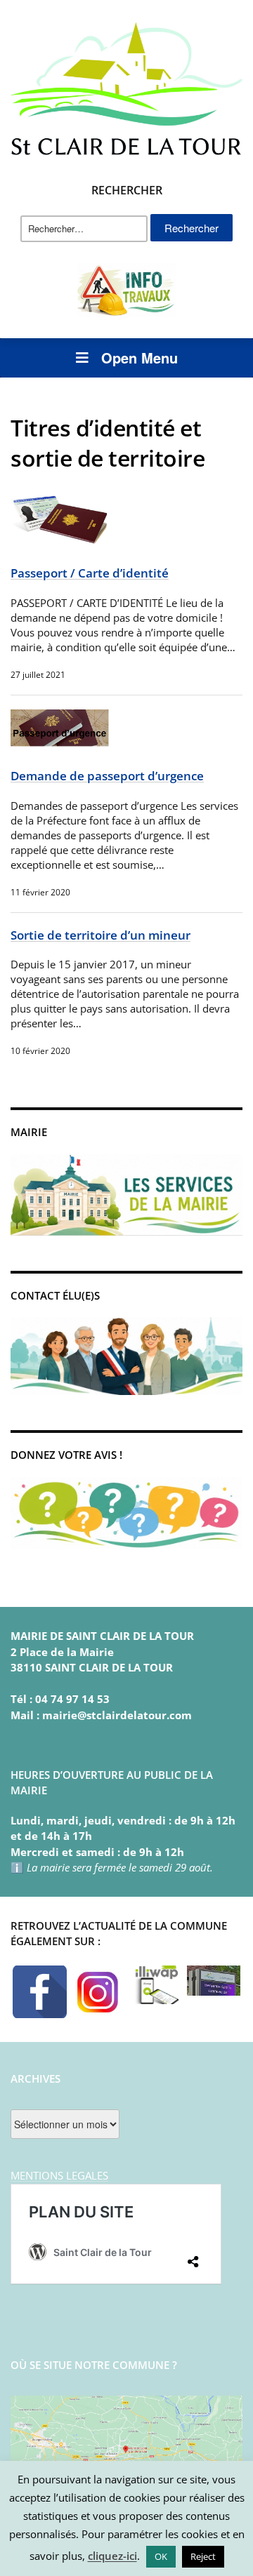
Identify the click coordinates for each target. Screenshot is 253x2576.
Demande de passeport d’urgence (107, 776)
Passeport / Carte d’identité (90, 573)
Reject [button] (203, 2556)
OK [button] (161, 2556)
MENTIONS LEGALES (59, 2175)
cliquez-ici (112, 2556)
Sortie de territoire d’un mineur (100, 935)
